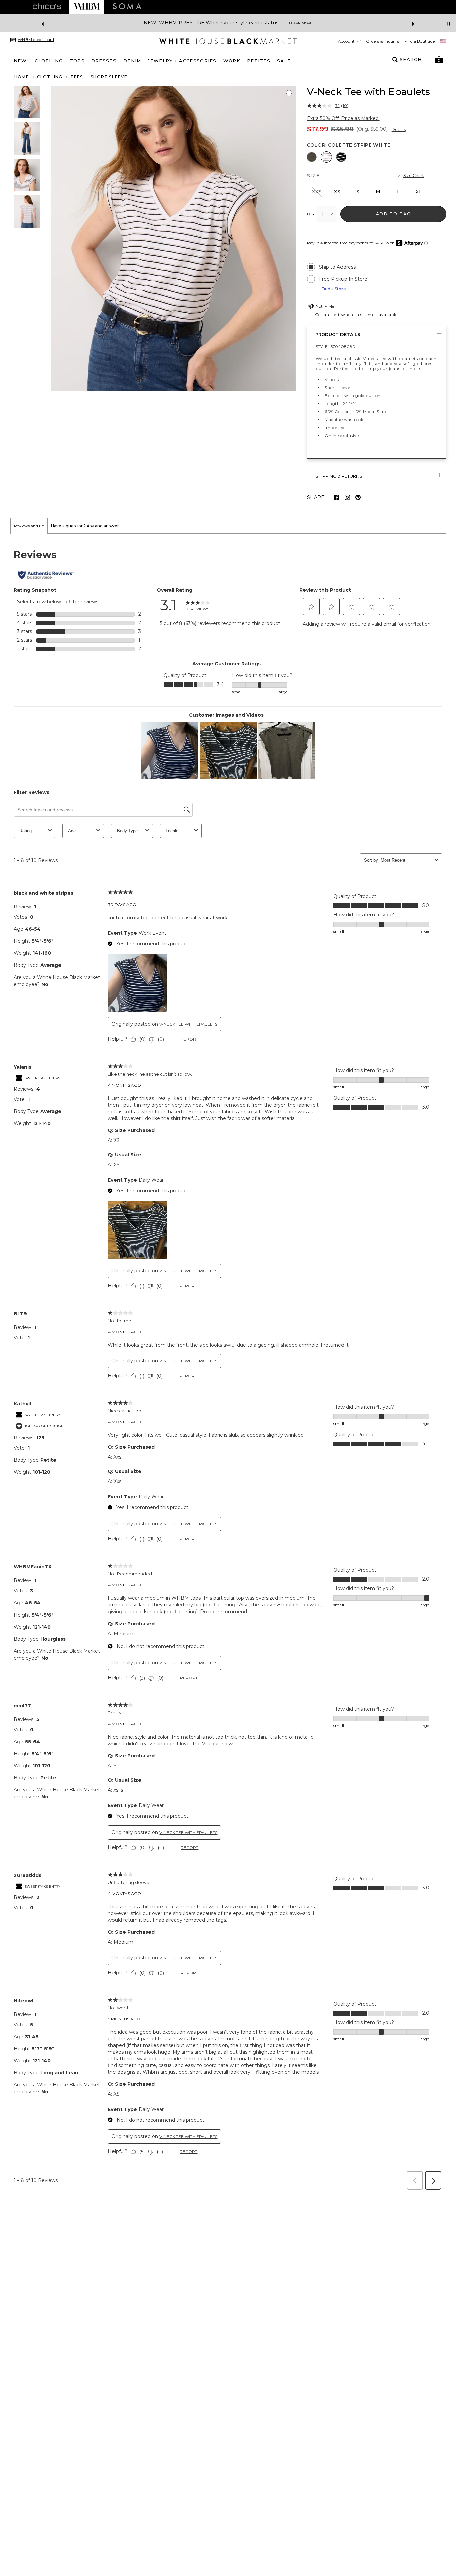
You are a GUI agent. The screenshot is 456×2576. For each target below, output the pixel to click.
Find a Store (334, 289)
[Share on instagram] (347, 497)
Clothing (50, 77)
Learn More (122, 23)
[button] (439, 60)
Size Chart (414, 176)
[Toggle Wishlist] (289, 94)
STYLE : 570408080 (335, 346)
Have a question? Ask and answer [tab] (85, 526)
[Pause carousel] (449, 24)
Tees (77, 77)
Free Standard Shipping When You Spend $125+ (388, 23)
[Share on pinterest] (358, 497)
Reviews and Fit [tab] (29, 526)
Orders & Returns (382, 41)
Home (22, 77)
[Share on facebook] (336, 497)
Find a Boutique (419, 41)
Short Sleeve (109, 77)
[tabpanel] (228, 1364)
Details (399, 130)
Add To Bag (393, 214)
